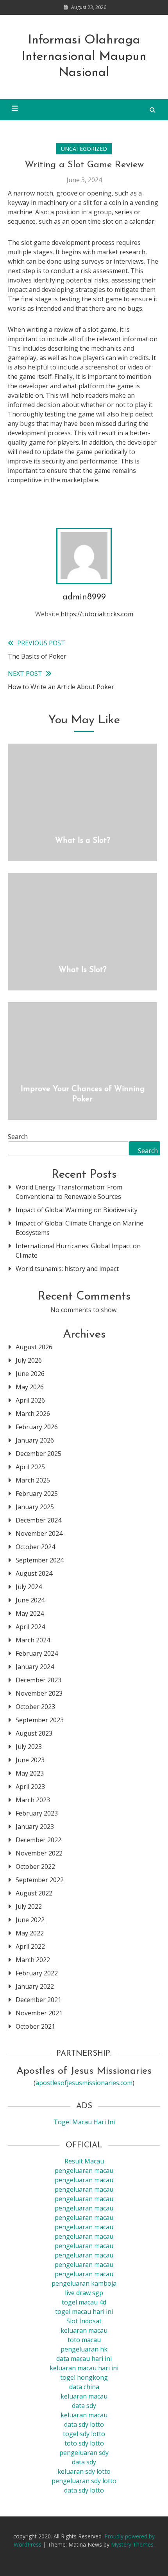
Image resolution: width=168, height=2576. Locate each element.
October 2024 (35, 1547)
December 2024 (38, 1520)
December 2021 (38, 2000)
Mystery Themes (132, 2544)
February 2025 (37, 1493)
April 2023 (30, 1787)
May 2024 (30, 1613)
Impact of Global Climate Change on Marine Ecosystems (80, 1228)
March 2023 (33, 1800)
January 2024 (35, 1667)
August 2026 (34, 1347)
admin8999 (84, 597)
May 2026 (30, 1387)
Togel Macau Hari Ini (84, 2122)
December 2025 (38, 1454)
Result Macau (84, 2161)
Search (18, 1137)
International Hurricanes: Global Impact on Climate (78, 1251)
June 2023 (30, 1760)
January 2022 (35, 1986)
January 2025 (35, 1507)
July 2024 (29, 1587)
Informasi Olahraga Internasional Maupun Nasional (84, 57)
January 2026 (35, 1440)
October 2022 (35, 1866)
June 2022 (30, 1920)
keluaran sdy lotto (84, 2471)
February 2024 (37, 1653)
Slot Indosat (84, 2321)
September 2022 (40, 1880)
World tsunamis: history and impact (67, 1269)
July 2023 (29, 1747)
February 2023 (37, 1813)
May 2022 (30, 1933)
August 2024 (34, 1573)
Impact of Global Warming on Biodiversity (77, 1210)
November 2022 (39, 1853)
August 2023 (34, 1733)
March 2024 (33, 1640)
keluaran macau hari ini (84, 2368)
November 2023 (39, 1693)
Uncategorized (84, 149)
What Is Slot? (83, 970)
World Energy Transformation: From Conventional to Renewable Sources (69, 1192)
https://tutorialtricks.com (97, 614)
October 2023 (35, 1707)
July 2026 (29, 1360)
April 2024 (30, 1627)
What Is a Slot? (83, 841)
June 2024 (30, 1600)
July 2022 (29, 1906)
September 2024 (40, 1560)
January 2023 (35, 1827)
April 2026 (30, 1400)
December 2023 (38, 1680)
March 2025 (33, 1480)
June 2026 (30, 1374)
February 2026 (37, 1427)
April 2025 (30, 1467)
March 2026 (33, 1414)
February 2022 (37, 1973)
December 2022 (38, 1840)
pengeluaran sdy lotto (84, 2481)
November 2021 (39, 2013)
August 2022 (34, 1893)
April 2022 (30, 1946)
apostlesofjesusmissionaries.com (84, 2083)
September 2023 (40, 1720)
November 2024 (39, 1533)
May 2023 (30, 1773)
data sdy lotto (84, 2490)
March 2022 (33, 1960)
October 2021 (35, 2026)
